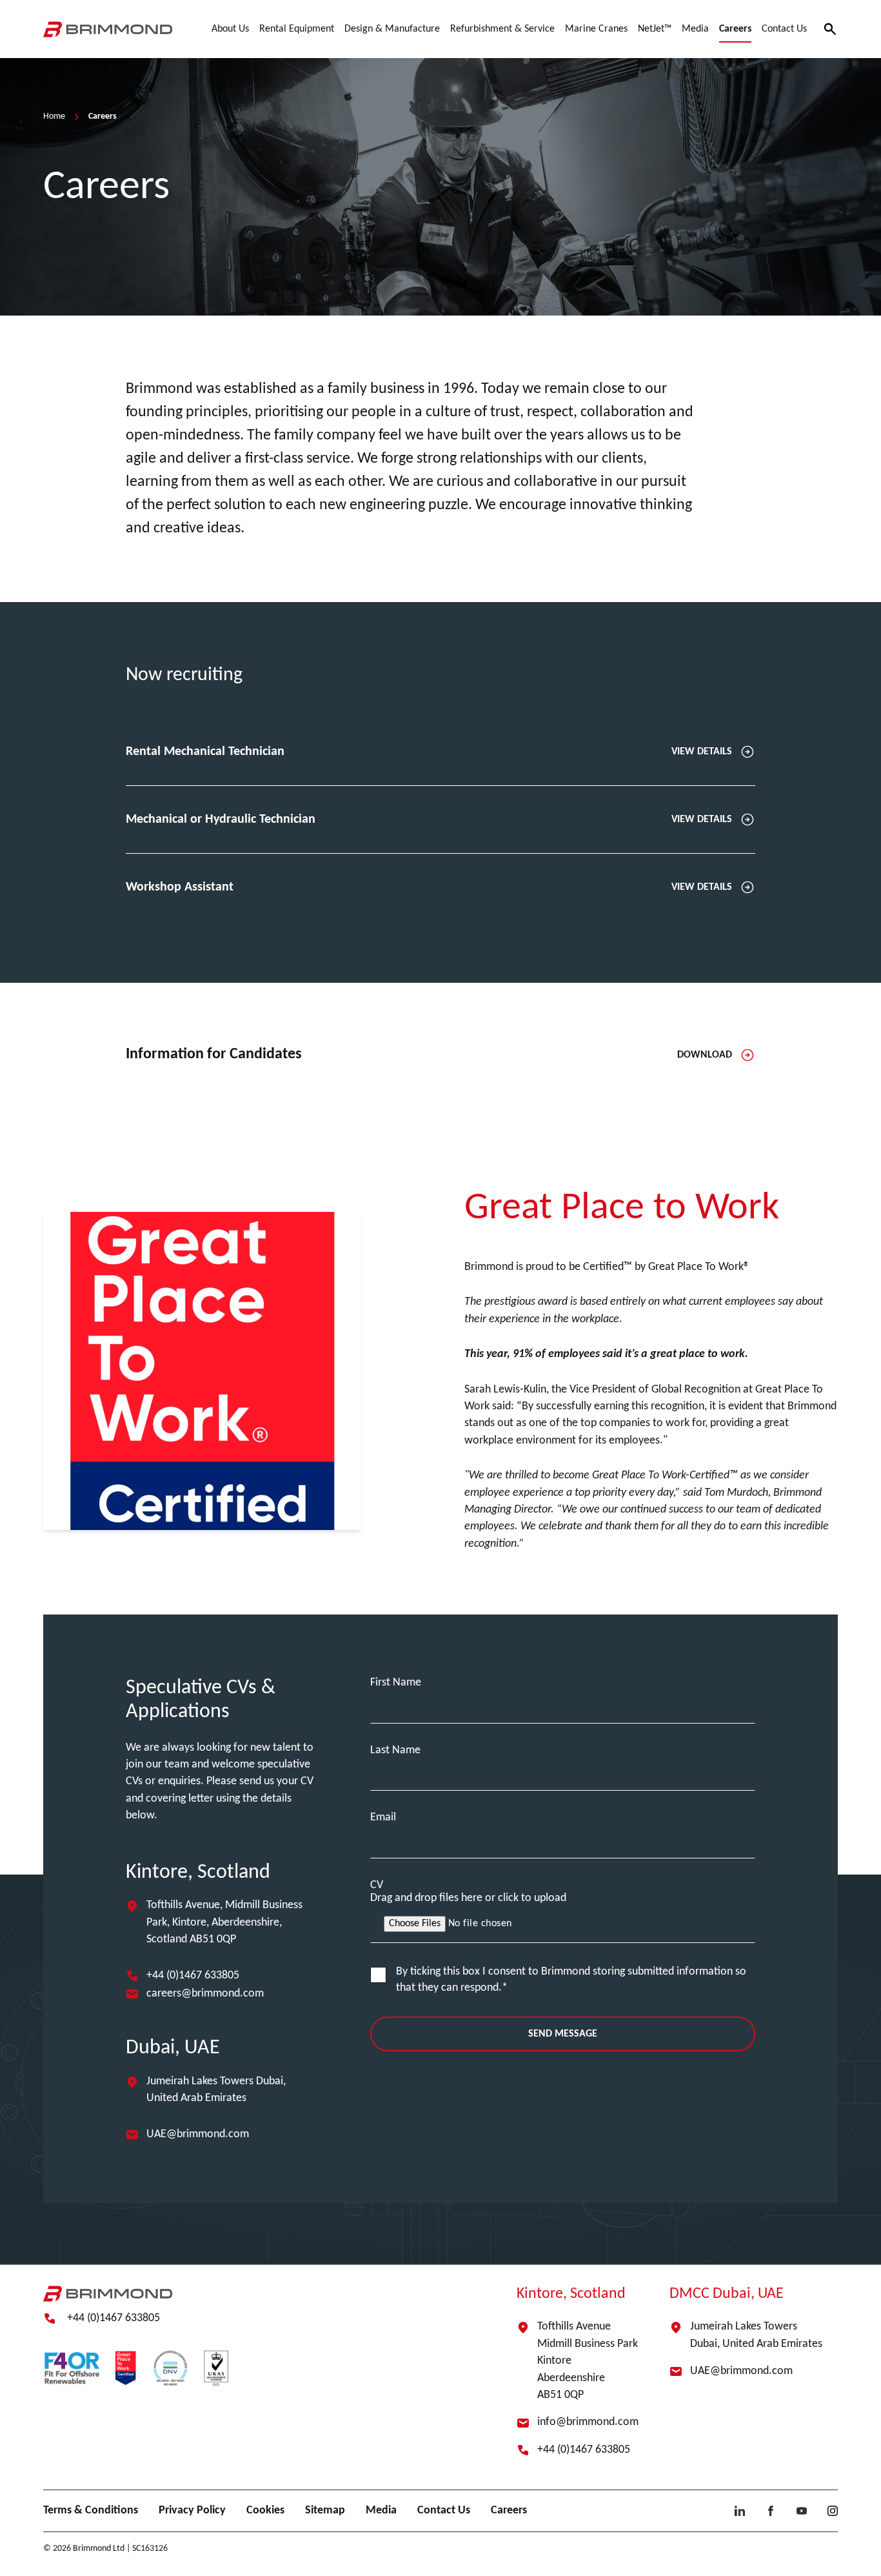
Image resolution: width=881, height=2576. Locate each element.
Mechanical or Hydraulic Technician (429, 820)
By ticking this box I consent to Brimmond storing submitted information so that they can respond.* (571, 1980)
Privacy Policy (192, 2511)
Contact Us (444, 2511)
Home (54, 116)
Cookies (265, 2511)
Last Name (395, 1750)
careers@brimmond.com (205, 1994)
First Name (396, 1683)
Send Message (563, 2034)
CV (377, 1885)
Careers (509, 2511)
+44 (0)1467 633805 (193, 1976)
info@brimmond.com (588, 2422)
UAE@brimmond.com (198, 2134)
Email (383, 1817)
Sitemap (325, 2511)
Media (381, 2511)
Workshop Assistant (429, 887)
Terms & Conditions (91, 2511)
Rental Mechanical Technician (429, 752)
